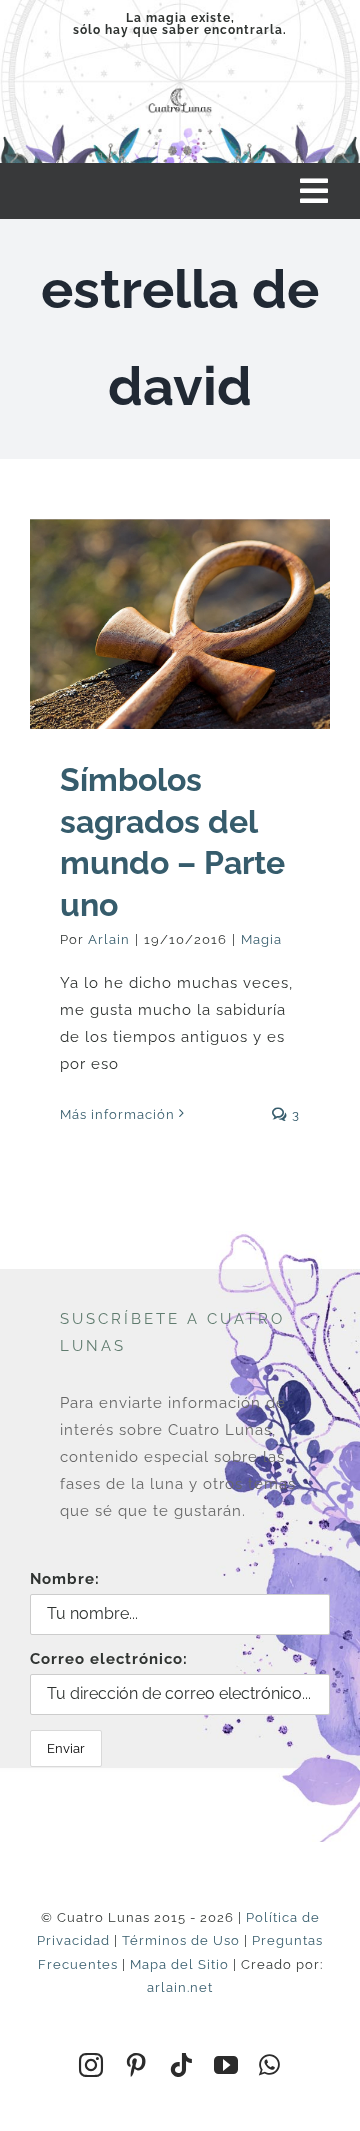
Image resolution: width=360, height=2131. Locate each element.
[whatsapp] (270, 2065)
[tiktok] (181, 2065)
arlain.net (180, 1987)
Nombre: (65, 1579)
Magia (261, 939)
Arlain (109, 939)
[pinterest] (136, 2065)
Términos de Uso (181, 1940)
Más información (117, 1114)
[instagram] (91, 2065)
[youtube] (226, 2065)
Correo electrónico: (109, 1659)
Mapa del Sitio (179, 1964)
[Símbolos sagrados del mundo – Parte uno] (180, 624)
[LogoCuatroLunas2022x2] (180, 90)
